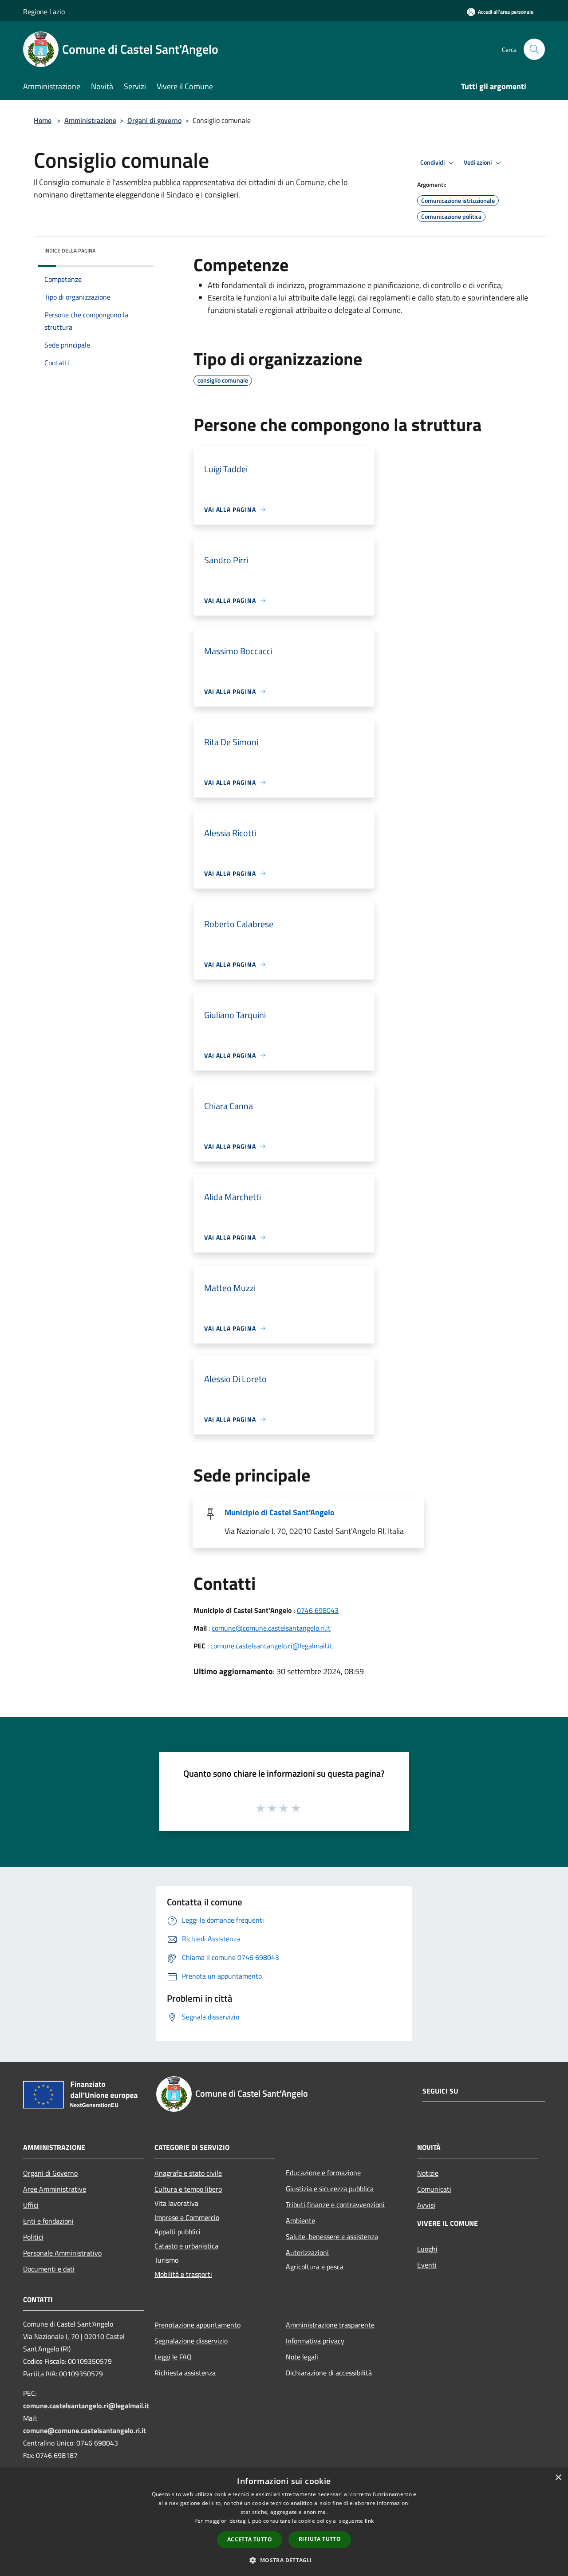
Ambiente (300, 2220)
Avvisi (426, 2205)
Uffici (31, 2205)
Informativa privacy (315, 2341)
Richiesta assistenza (185, 2373)
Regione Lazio (44, 12)
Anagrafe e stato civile (188, 2173)
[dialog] (284, 2522)
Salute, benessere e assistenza (332, 2236)
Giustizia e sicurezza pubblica (330, 2189)
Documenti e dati (49, 2269)
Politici (33, 2237)
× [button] (558, 2478)
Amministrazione (90, 120)
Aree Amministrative (55, 2189)
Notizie (428, 2173)
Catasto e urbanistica (186, 2246)
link (369, 2521)
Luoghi (427, 2249)
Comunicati (434, 2189)
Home (43, 120)
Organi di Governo (50, 2173)
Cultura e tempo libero (188, 2189)
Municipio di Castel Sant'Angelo (280, 1512)
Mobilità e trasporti (183, 2274)
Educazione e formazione (323, 2173)
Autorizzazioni (307, 2252)
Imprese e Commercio (187, 2217)
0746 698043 (318, 1610)
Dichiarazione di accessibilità (329, 2373)
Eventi (427, 2265)
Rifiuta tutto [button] (320, 2539)
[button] (284, 2560)
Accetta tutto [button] (250, 2539)
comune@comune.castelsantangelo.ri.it (271, 1628)
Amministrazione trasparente (330, 2325)
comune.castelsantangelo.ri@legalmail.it (271, 1646)
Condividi (433, 162)
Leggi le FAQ (173, 2357)
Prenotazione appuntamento (197, 2325)
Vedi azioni (478, 162)
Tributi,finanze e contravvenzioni (335, 2205)
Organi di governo (154, 120)
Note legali (302, 2357)
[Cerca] (534, 49)
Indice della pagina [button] (70, 251)
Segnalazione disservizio (191, 2341)
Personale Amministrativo (62, 2253)
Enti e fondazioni (48, 2221)
